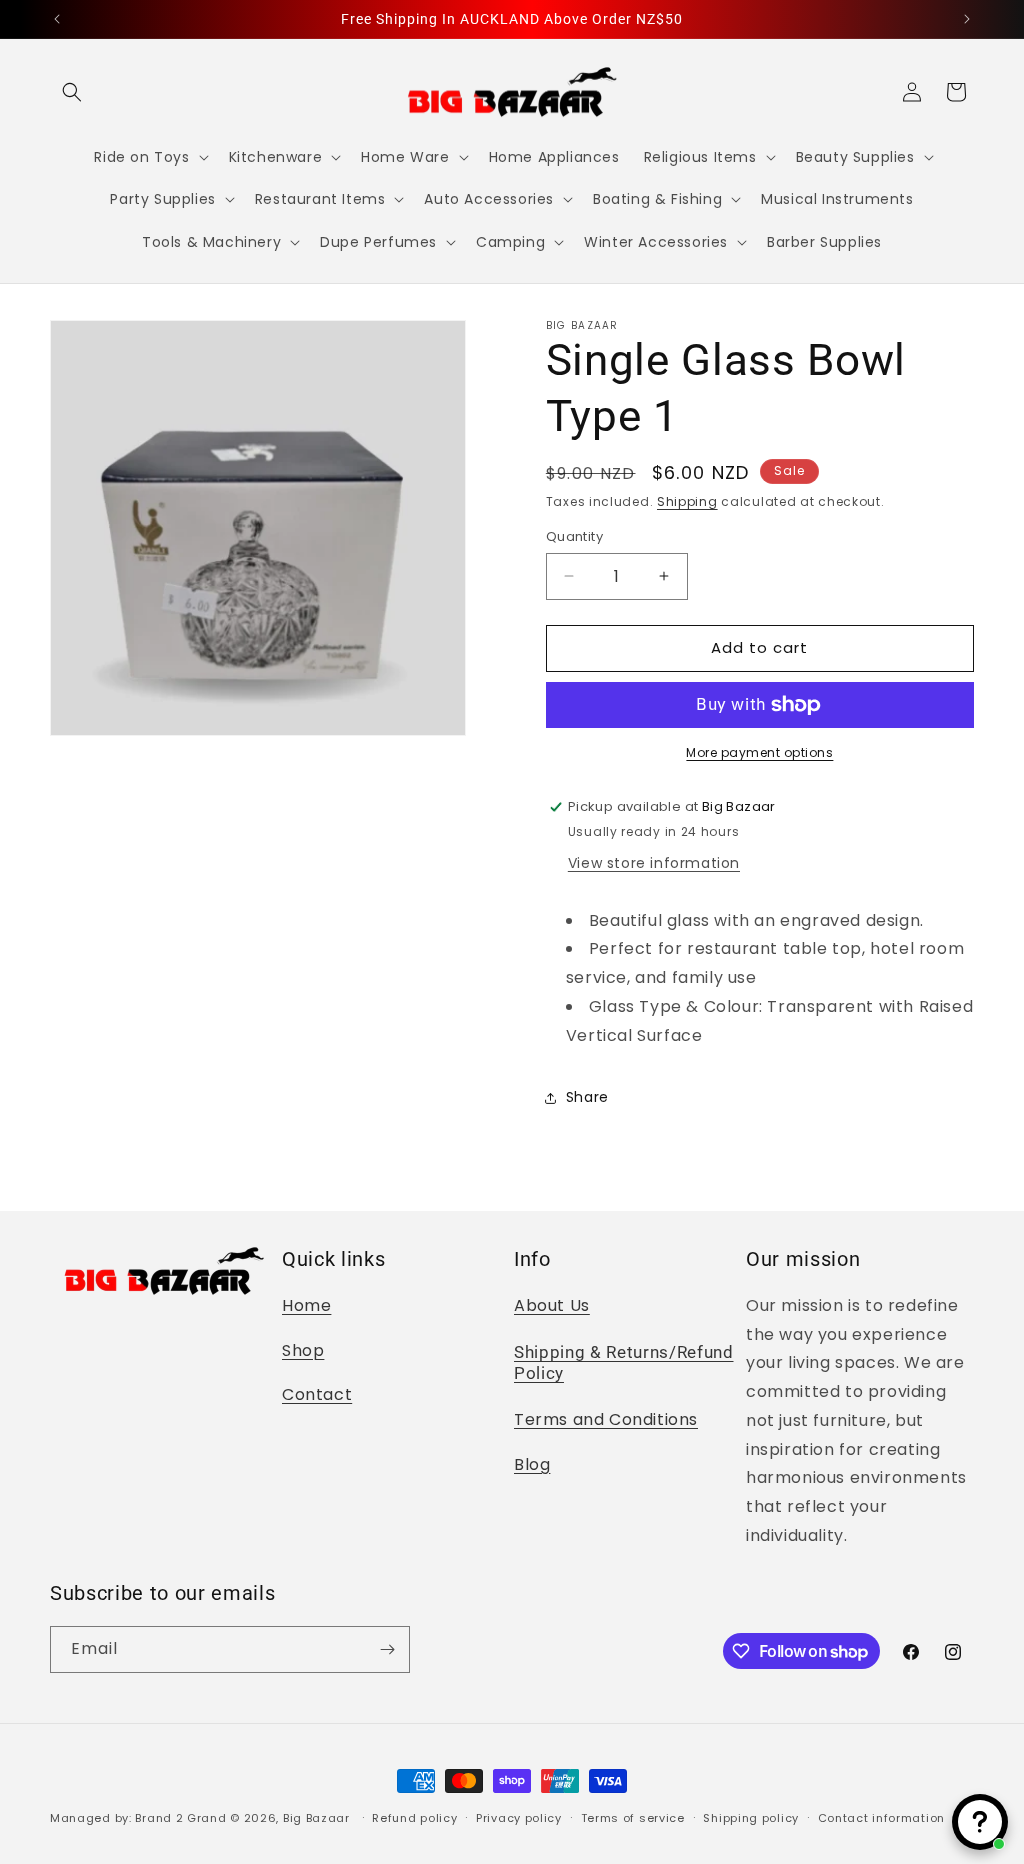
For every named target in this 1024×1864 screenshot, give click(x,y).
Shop (303, 1350)
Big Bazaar (316, 1818)
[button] (72, 92)
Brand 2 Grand (180, 1818)
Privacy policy (519, 1818)
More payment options (759, 752)
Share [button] (587, 1097)
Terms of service (633, 1818)
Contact (317, 1394)
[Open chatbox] (980, 1822)
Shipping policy (751, 1818)
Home (306, 1305)
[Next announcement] (967, 19)
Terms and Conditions (606, 1419)
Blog (532, 1464)
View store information (654, 863)
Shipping (687, 501)
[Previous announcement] (57, 19)
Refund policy (414, 1818)
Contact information (881, 1818)
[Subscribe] (387, 1649)
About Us (552, 1305)
